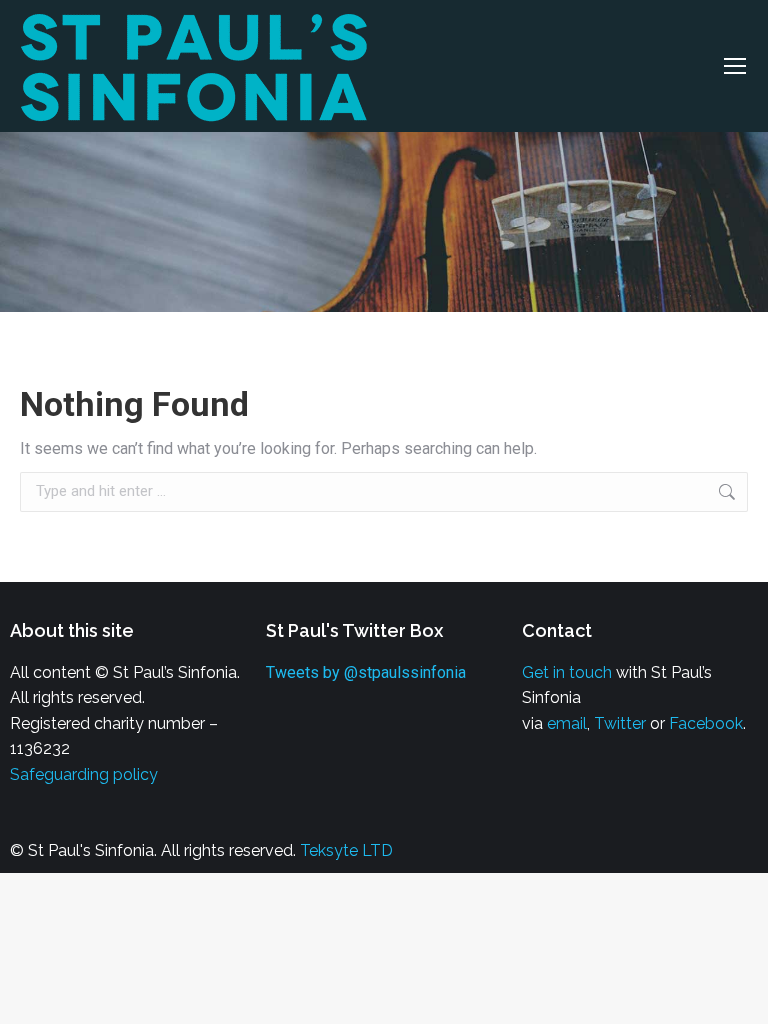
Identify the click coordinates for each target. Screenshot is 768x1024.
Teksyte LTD (346, 850)
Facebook (706, 723)
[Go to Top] (738, 994)
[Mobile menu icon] (735, 66)
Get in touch (567, 672)
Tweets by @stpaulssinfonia (366, 672)
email (567, 723)
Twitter (620, 723)
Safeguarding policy (84, 774)
